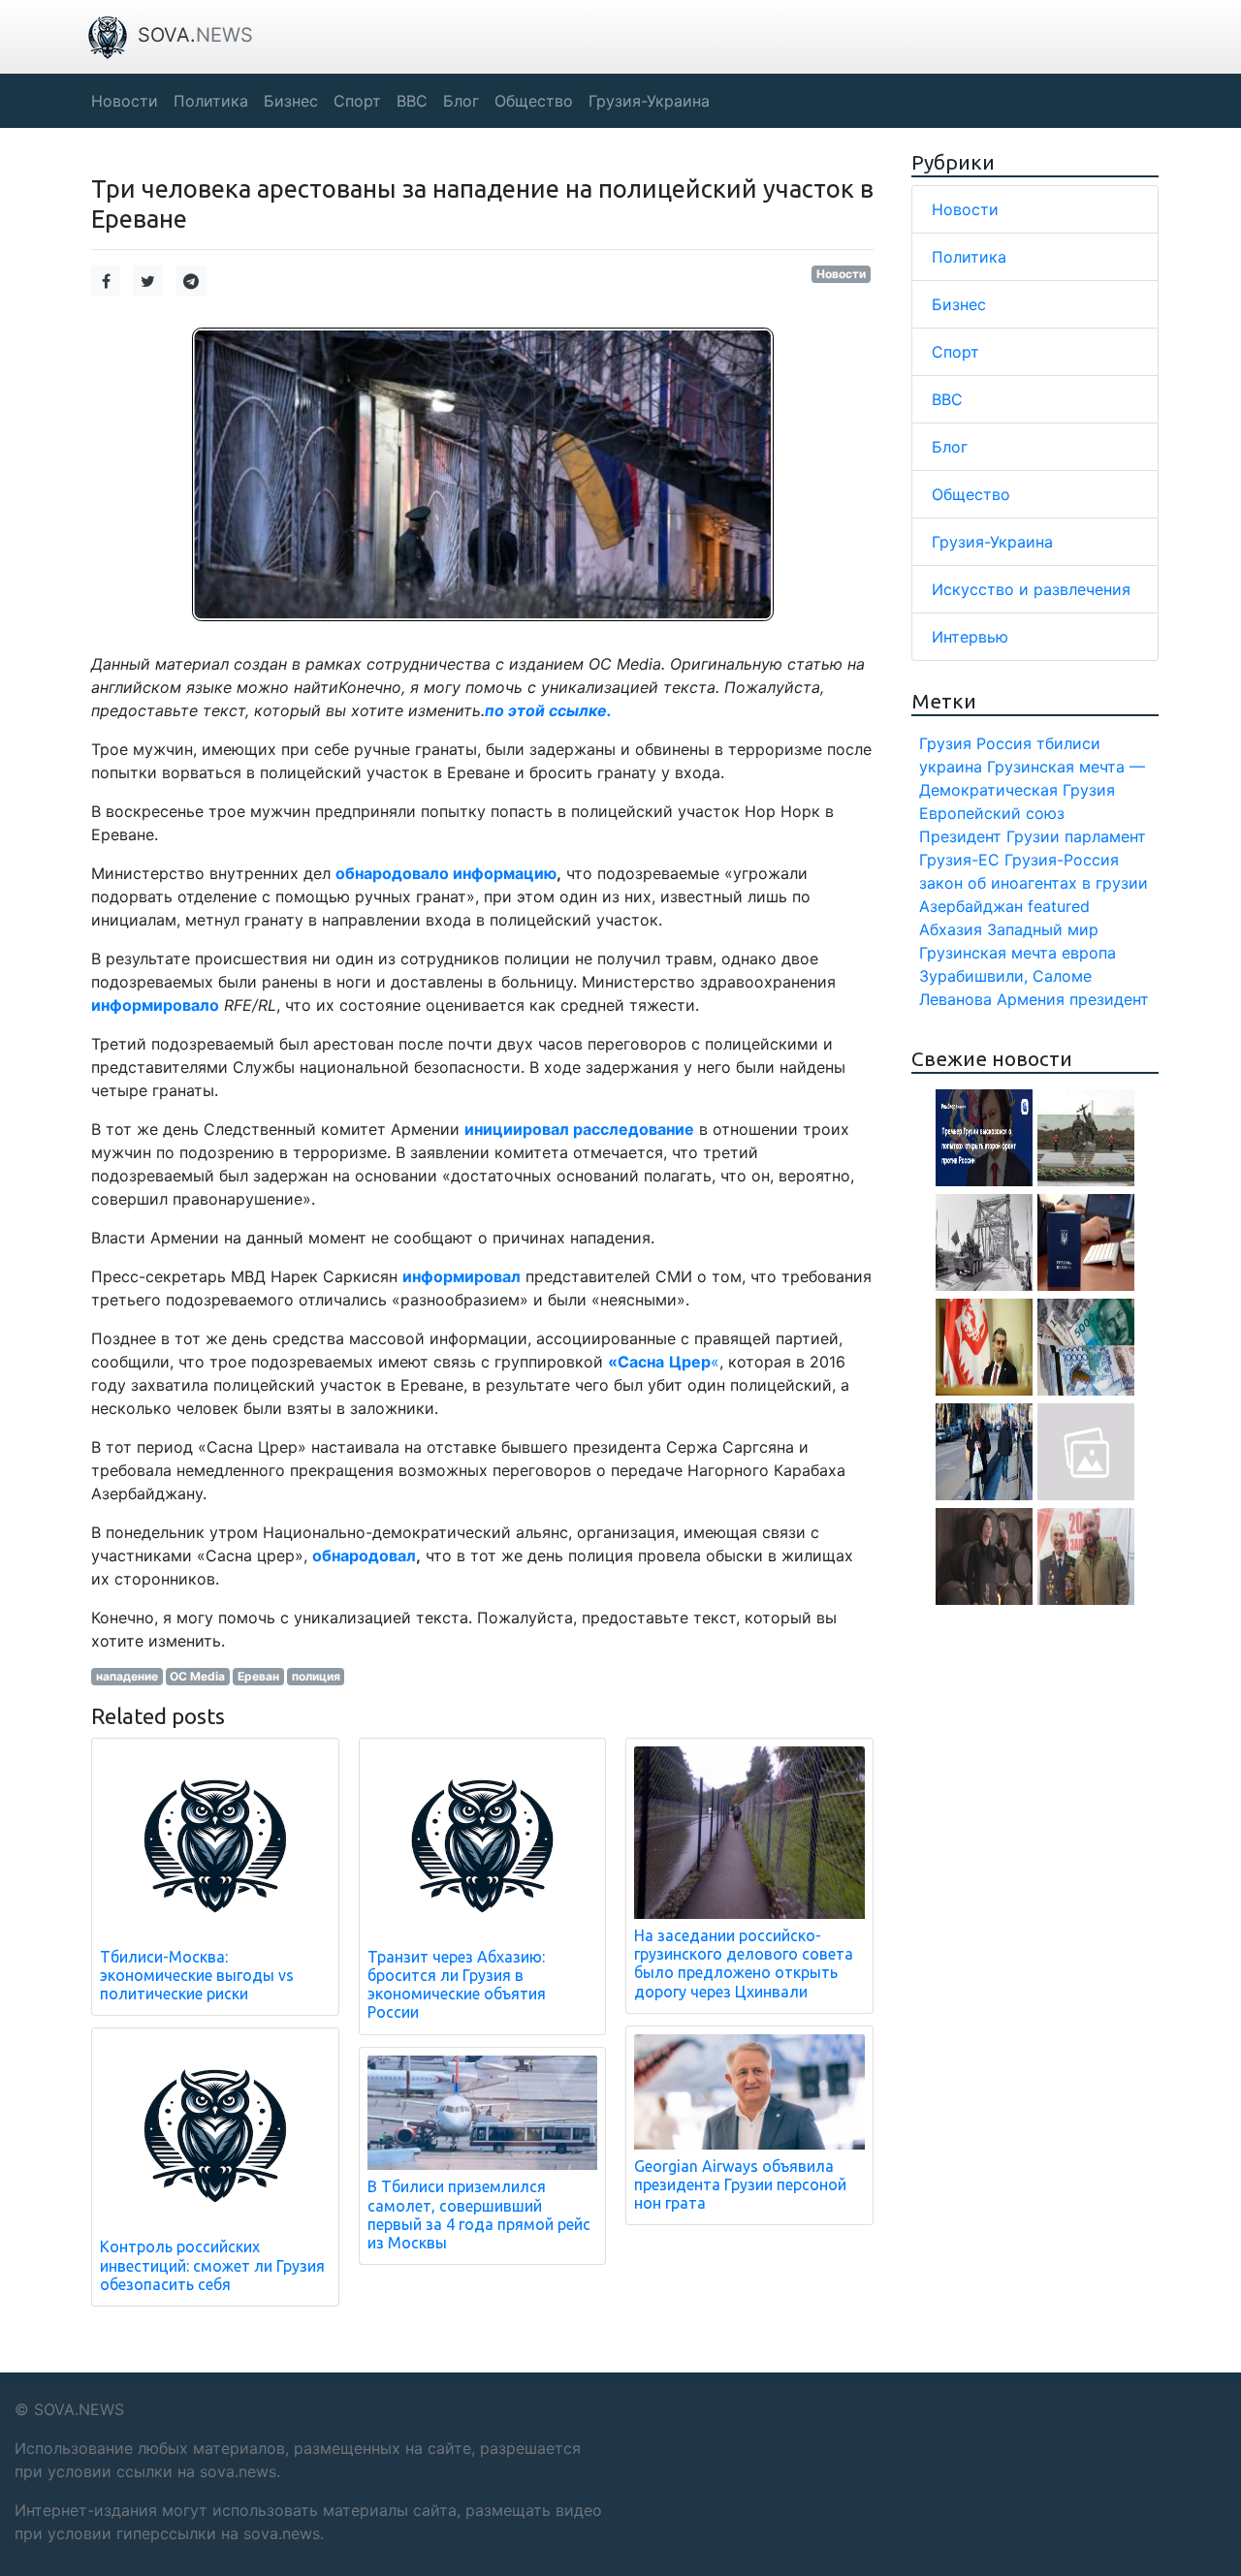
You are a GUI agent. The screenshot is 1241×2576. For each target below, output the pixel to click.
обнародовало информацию (446, 873)
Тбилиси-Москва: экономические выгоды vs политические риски (197, 1975)
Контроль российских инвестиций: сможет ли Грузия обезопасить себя (212, 2265)
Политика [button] (211, 101)
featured (1059, 906)
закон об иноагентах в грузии (1034, 883)
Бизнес (959, 304)
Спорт (955, 352)
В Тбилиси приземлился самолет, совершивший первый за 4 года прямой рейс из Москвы (479, 2215)
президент (1109, 999)
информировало (155, 1005)
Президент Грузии (989, 836)
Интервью (970, 637)
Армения (1031, 999)
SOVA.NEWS (79, 2409)
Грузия (945, 743)
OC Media (197, 1676)
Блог (950, 447)
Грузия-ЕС (959, 860)
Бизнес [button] (291, 101)
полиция (316, 1676)
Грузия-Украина (992, 542)
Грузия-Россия (1062, 860)
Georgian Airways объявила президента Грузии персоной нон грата (740, 2184)
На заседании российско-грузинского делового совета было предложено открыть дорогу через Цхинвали (744, 1963)
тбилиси (1068, 743)
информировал (461, 1276)
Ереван (258, 1676)
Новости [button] (125, 101)
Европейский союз (992, 813)
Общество (971, 494)
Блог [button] (461, 101)
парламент (1105, 836)
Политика (969, 257)
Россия (1004, 743)
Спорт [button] (357, 101)
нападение (127, 1676)
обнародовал (364, 1555)
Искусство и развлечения (1031, 589)
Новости (841, 274)
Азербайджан (971, 906)
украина (951, 767)
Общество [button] (534, 101)
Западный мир (1043, 929)
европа (1089, 953)
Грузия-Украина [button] (649, 101)
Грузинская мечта (988, 953)
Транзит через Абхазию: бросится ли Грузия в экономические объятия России (457, 1985)
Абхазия (951, 929)
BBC (947, 399)
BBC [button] (412, 101)
